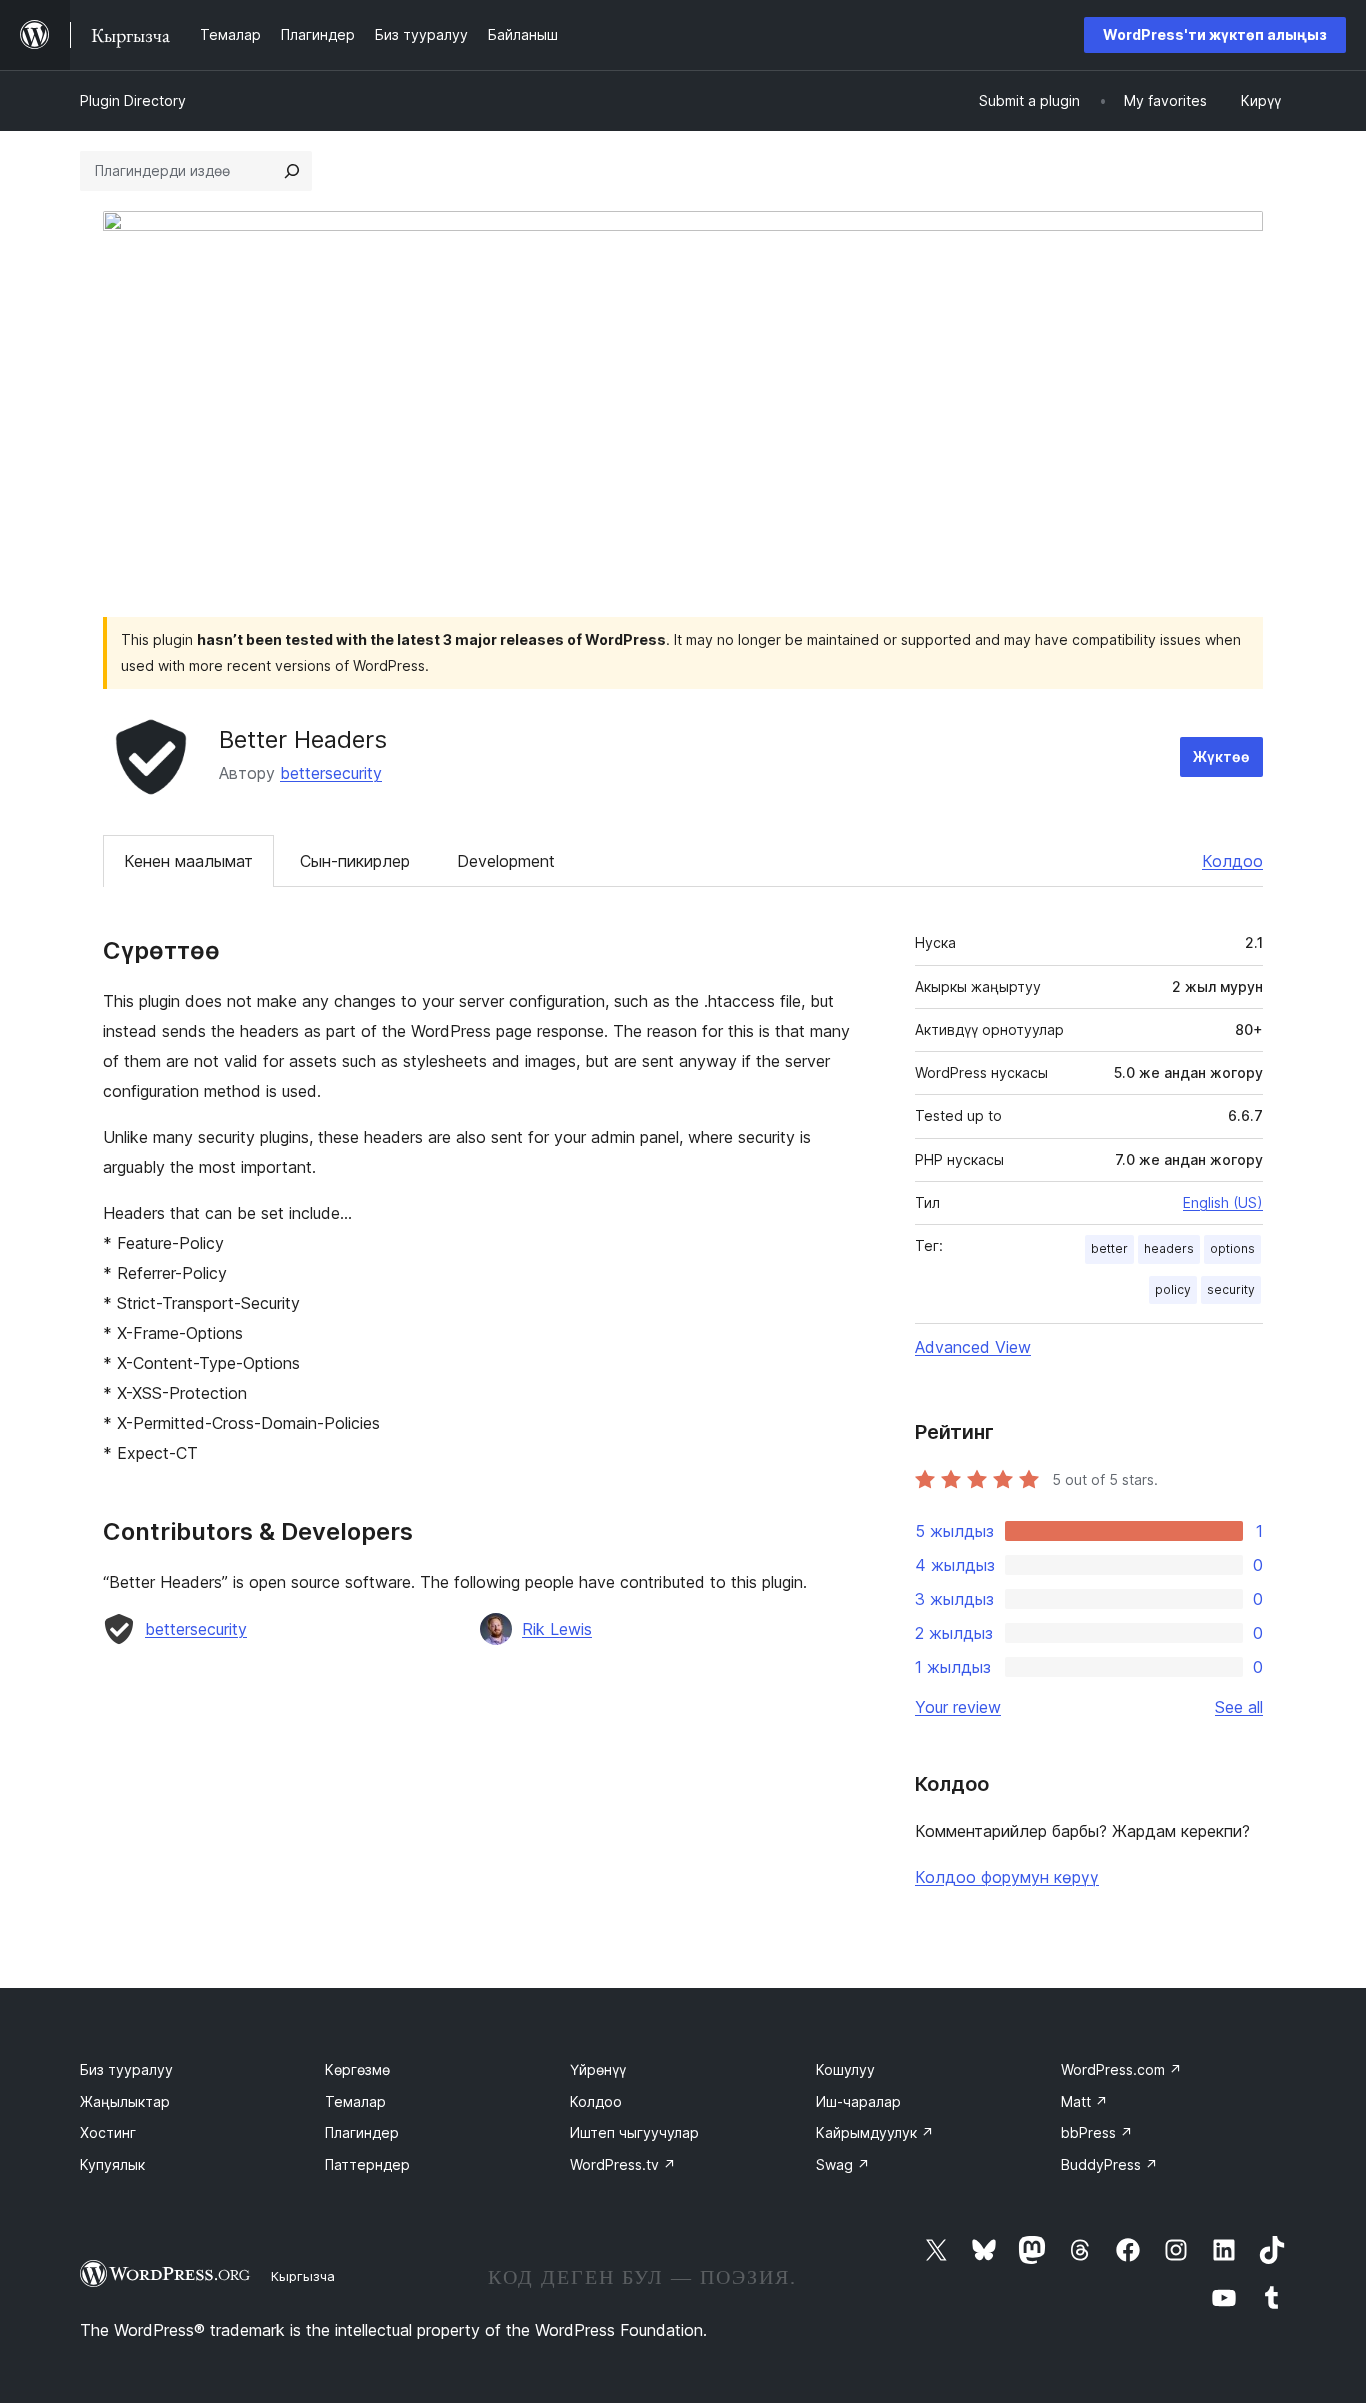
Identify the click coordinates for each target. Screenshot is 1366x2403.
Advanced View (973, 1347)
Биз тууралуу (126, 2069)
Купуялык (112, 2164)
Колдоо (1232, 861)
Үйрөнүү (598, 2069)
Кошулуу (845, 2069)
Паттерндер (367, 2164)
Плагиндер (362, 2132)
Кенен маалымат (188, 861)
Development (506, 861)
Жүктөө (1221, 756)
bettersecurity (331, 773)
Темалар (355, 2101)
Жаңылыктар (125, 2101)
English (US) (1223, 1202)
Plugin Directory (133, 100)
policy (1173, 1289)
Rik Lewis (557, 1629)
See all (1239, 1707)
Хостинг (108, 2132)
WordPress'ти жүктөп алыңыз (1215, 34)
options (1232, 1248)
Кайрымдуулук (875, 2132)
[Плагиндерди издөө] (292, 171)
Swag (843, 2164)
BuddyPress (1109, 2164)
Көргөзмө (357, 2069)
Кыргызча (303, 2276)
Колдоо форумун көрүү (1007, 1877)
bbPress (1097, 2132)
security (1231, 1289)
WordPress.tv (623, 2164)
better (1109, 1248)
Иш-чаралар (858, 2101)
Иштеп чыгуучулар (634, 2132)
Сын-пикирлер (355, 861)
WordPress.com (1121, 2069)
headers (1169, 1248)
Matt (1084, 2101)
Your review (958, 1707)
